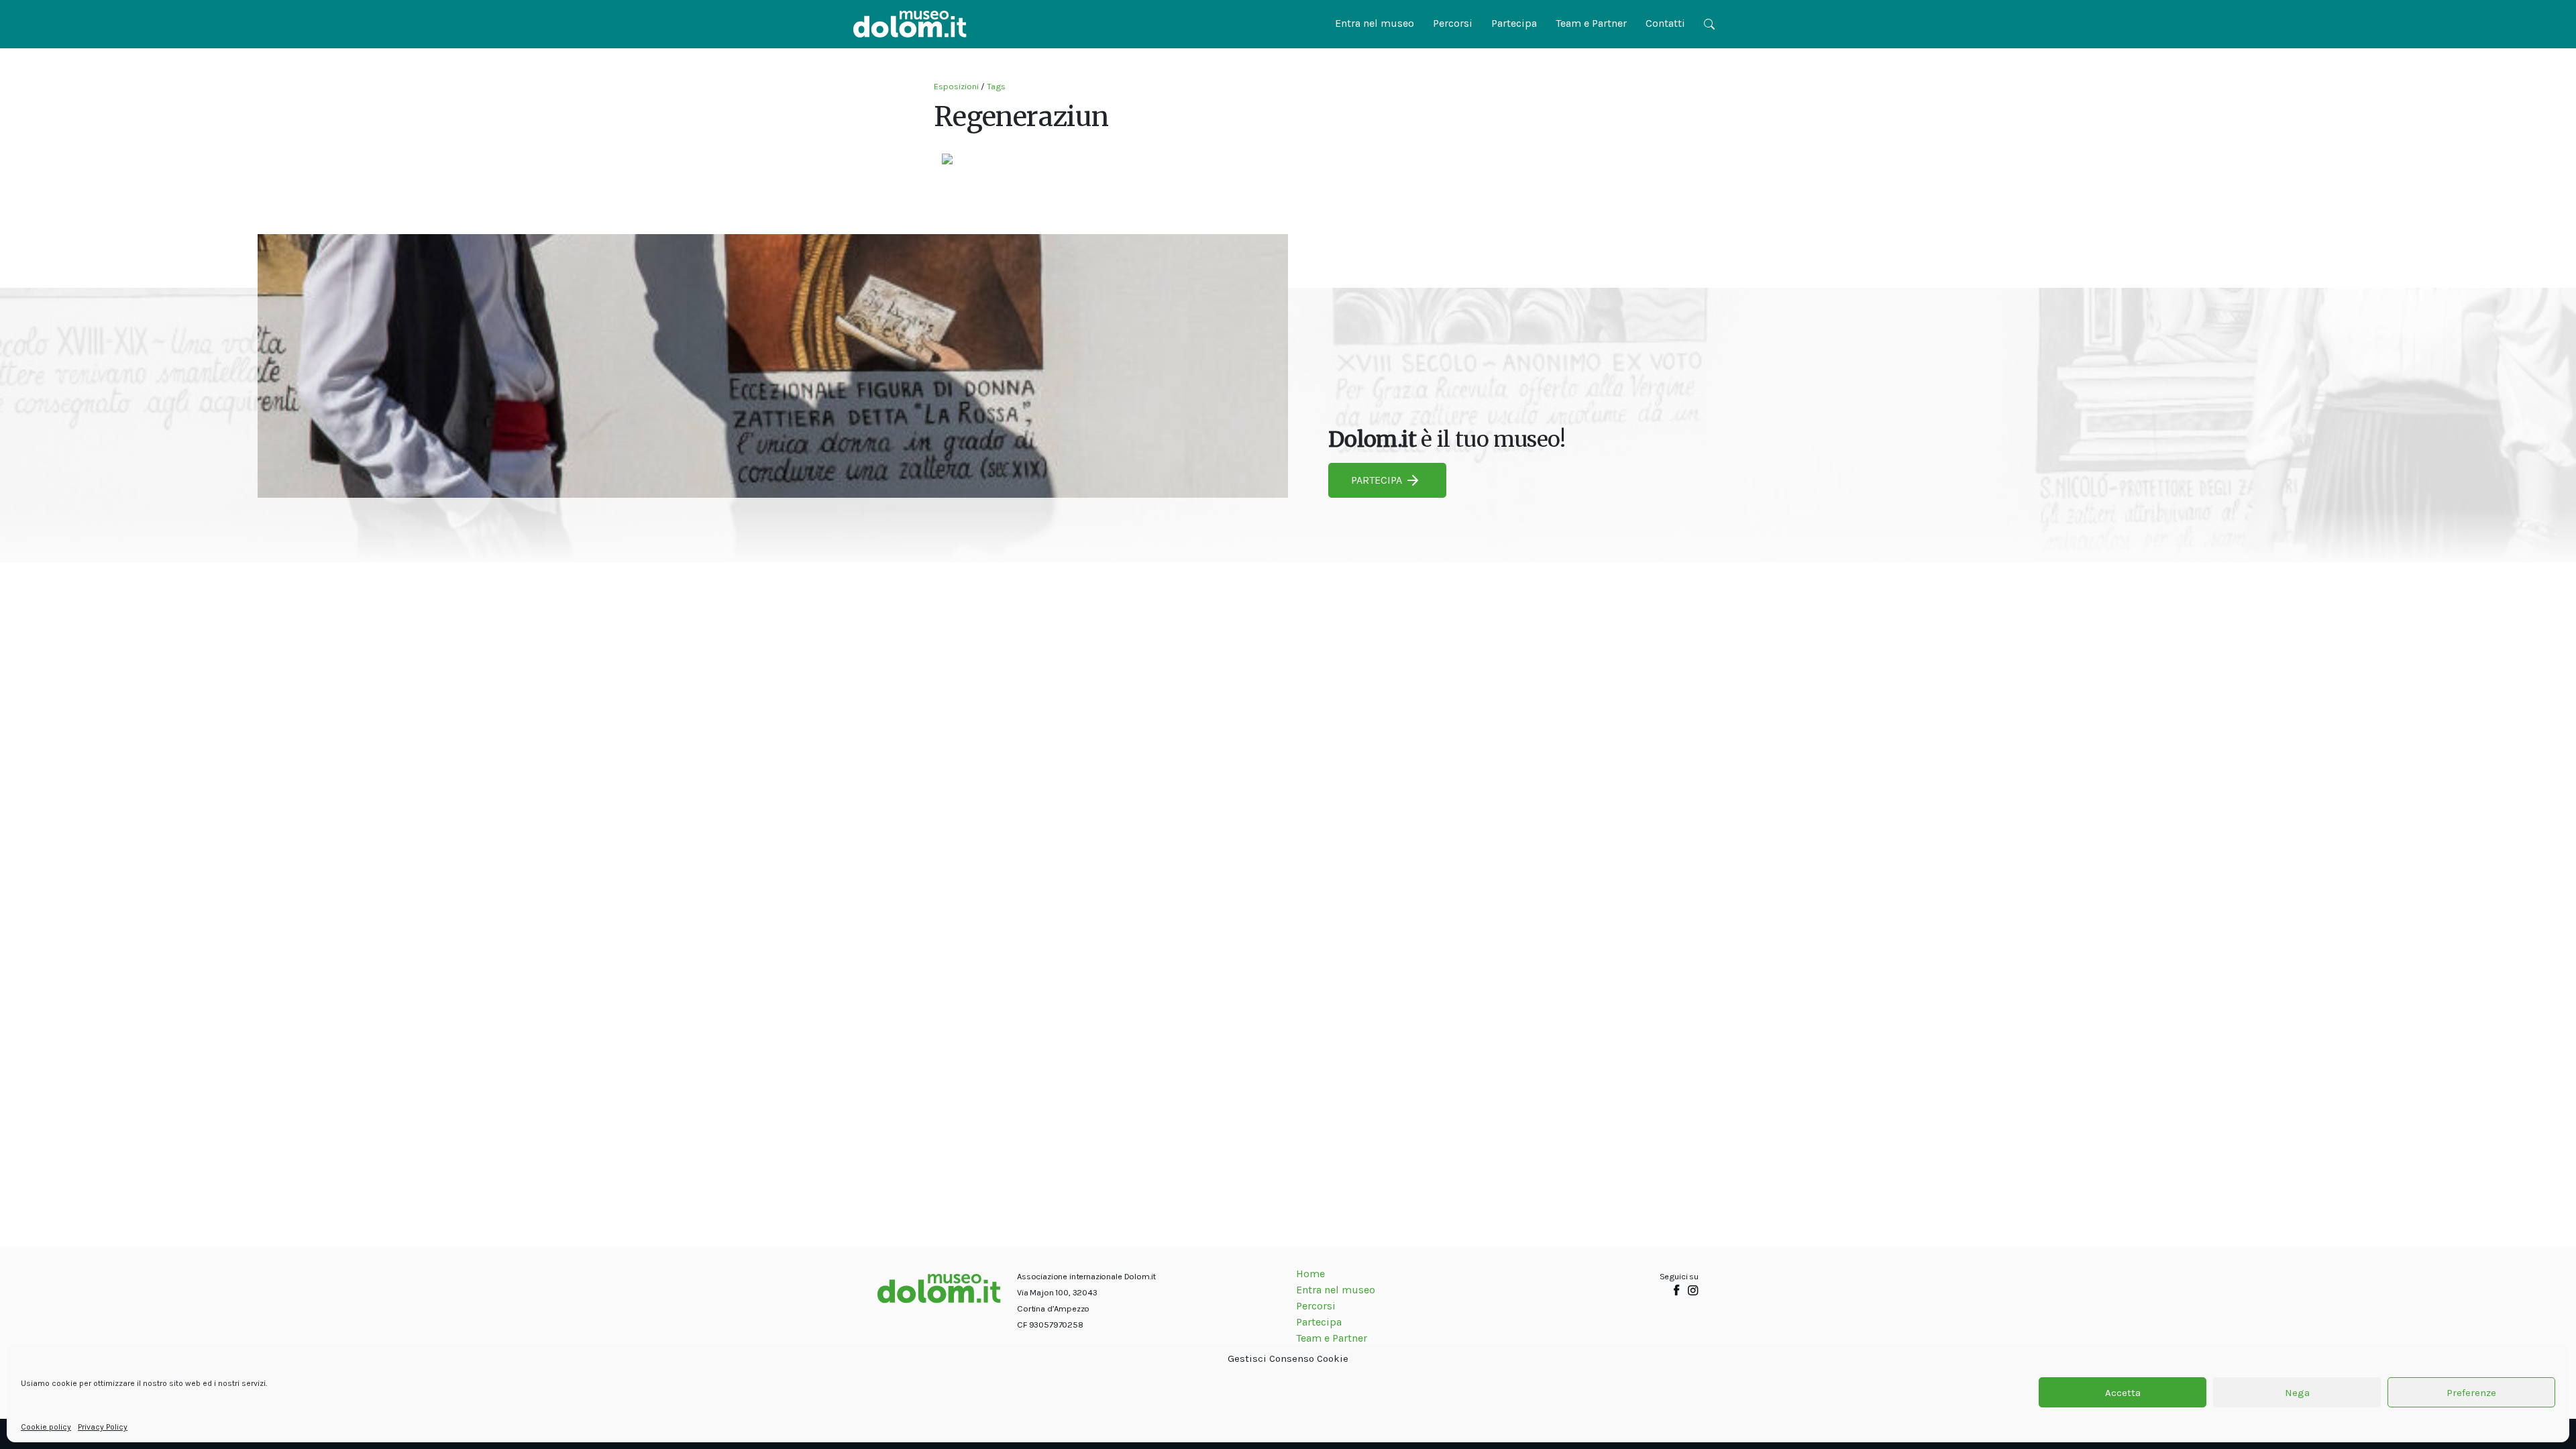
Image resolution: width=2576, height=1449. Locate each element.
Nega (2297, 1393)
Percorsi (1453, 23)
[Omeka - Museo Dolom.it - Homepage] (910, 24)
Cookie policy (46, 1427)
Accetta (2123, 1393)
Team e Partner (1591, 23)
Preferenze (2471, 1393)
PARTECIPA (1377, 480)
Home (1310, 1274)
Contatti (1665, 23)
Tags (996, 86)
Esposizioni (956, 86)
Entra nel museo (1375, 23)
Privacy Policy (103, 1427)
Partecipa (1514, 23)
